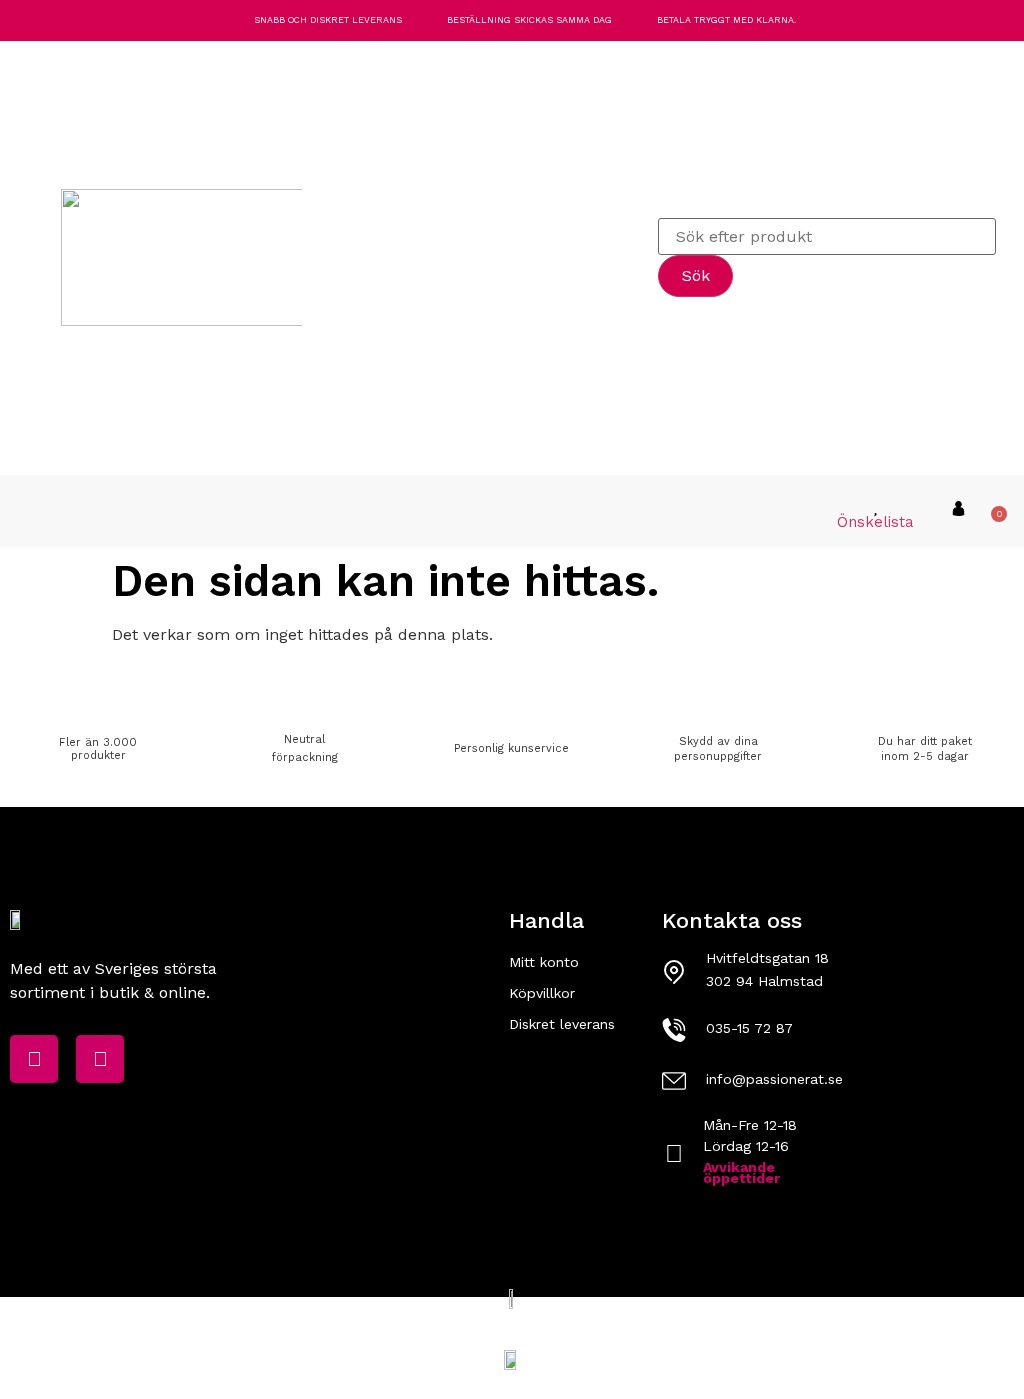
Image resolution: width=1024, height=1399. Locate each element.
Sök (696, 275)
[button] (22, 510)
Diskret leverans (562, 1024)
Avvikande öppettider (741, 1172)
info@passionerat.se (774, 1079)
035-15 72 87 (749, 1028)
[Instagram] (100, 1059)
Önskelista (875, 522)
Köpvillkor (542, 993)
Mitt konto (544, 962)
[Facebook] (34, 1059)
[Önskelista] (875, 507)
